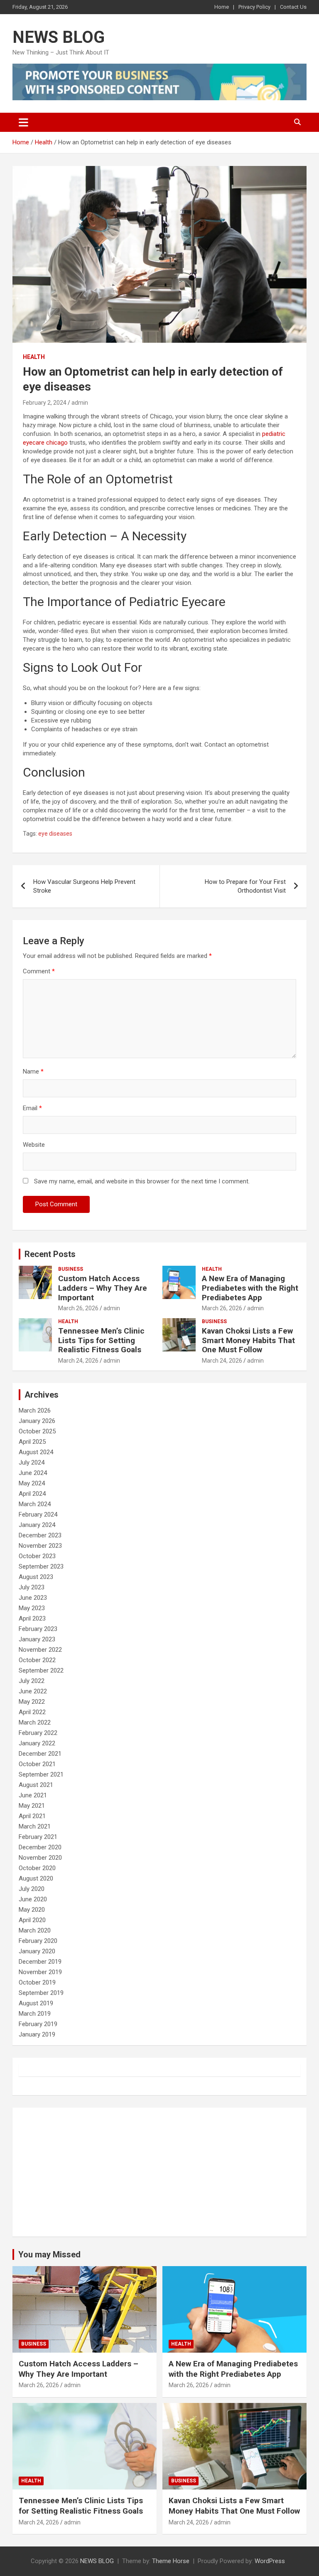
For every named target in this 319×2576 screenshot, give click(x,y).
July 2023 (32, 1587)
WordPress (270, 2561)
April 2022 (32, 1712)
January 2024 (37, 1525)
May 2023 (32, 1608)
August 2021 (36, 1785)
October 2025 (37, 1431)
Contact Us (293, 7)
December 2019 (40, 1962)
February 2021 (38, 1837)
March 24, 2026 (78, 1361)
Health (34, 357)
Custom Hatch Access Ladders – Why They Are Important (103, 1288)
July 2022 (32, 1681)
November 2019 (40, 1972)
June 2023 (33, 1598)
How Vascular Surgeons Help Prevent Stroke (84, 886)
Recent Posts (50, 1254)
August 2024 (36, 1452)
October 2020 (37, 1868)
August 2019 (36, 2003)
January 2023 (37, 1639)
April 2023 (32, 1618)
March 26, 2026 (78, 1308)
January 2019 (37, 2034)
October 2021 (37, 1764)
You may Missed (49, 2254)
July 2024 (32, 1462)
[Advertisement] (159, 2172)
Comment (39, 971)
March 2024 (35, 1504)
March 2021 (35, 1826)
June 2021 (33, 1795)
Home (222, 7)
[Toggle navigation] (23, 122)
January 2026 (37, 1421)
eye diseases (55, 834)
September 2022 (41, 1670)
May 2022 (32, 1702)
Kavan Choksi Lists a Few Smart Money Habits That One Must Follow (248, 1340)
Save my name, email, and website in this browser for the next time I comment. (142, 1181)
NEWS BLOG (59, 37)
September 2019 (41, 1993)
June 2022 (33, 1691)
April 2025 (32, 1442)
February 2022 (38, 1733)
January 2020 (37, 1951)
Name (33, 1071)
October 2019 (37, 1982)
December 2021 (40, 1754)
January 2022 (37, 1743)
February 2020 (38, 1941)
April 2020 (32, 1920)
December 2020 (40, 1847)
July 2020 (32, 1889)
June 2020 (33, 1899)
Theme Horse (171, 2561)
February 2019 (38, 2024)
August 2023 (36, 1577)
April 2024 (32, 1494)
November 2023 (40, 1546)
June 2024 (33, 1473)
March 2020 (35, 1930)
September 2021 (41, 1774)
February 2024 (38, 1514)
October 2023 (37, 1556)
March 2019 (35, 2014)
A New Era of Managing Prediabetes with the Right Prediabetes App (250, 1288)
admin (80, 403)
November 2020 (40, 1858)
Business (71, 1269)
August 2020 (36, 1878)
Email (32, 1108)
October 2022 (37, 1660)
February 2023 (38, 1629)
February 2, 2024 (45, 403)
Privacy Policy (254, 7)
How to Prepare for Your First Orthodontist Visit (245, 886)
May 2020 (32, 1910)
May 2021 (32, 1806)
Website (34, 1145)
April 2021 (32, 1816)
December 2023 (40, 1535)
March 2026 (35, 1410)
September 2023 (41, 1566)
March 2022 (35, 1722)
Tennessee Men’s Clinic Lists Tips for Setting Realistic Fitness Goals (101, 1340)
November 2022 (40, 1650)
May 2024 (32, 1483)
